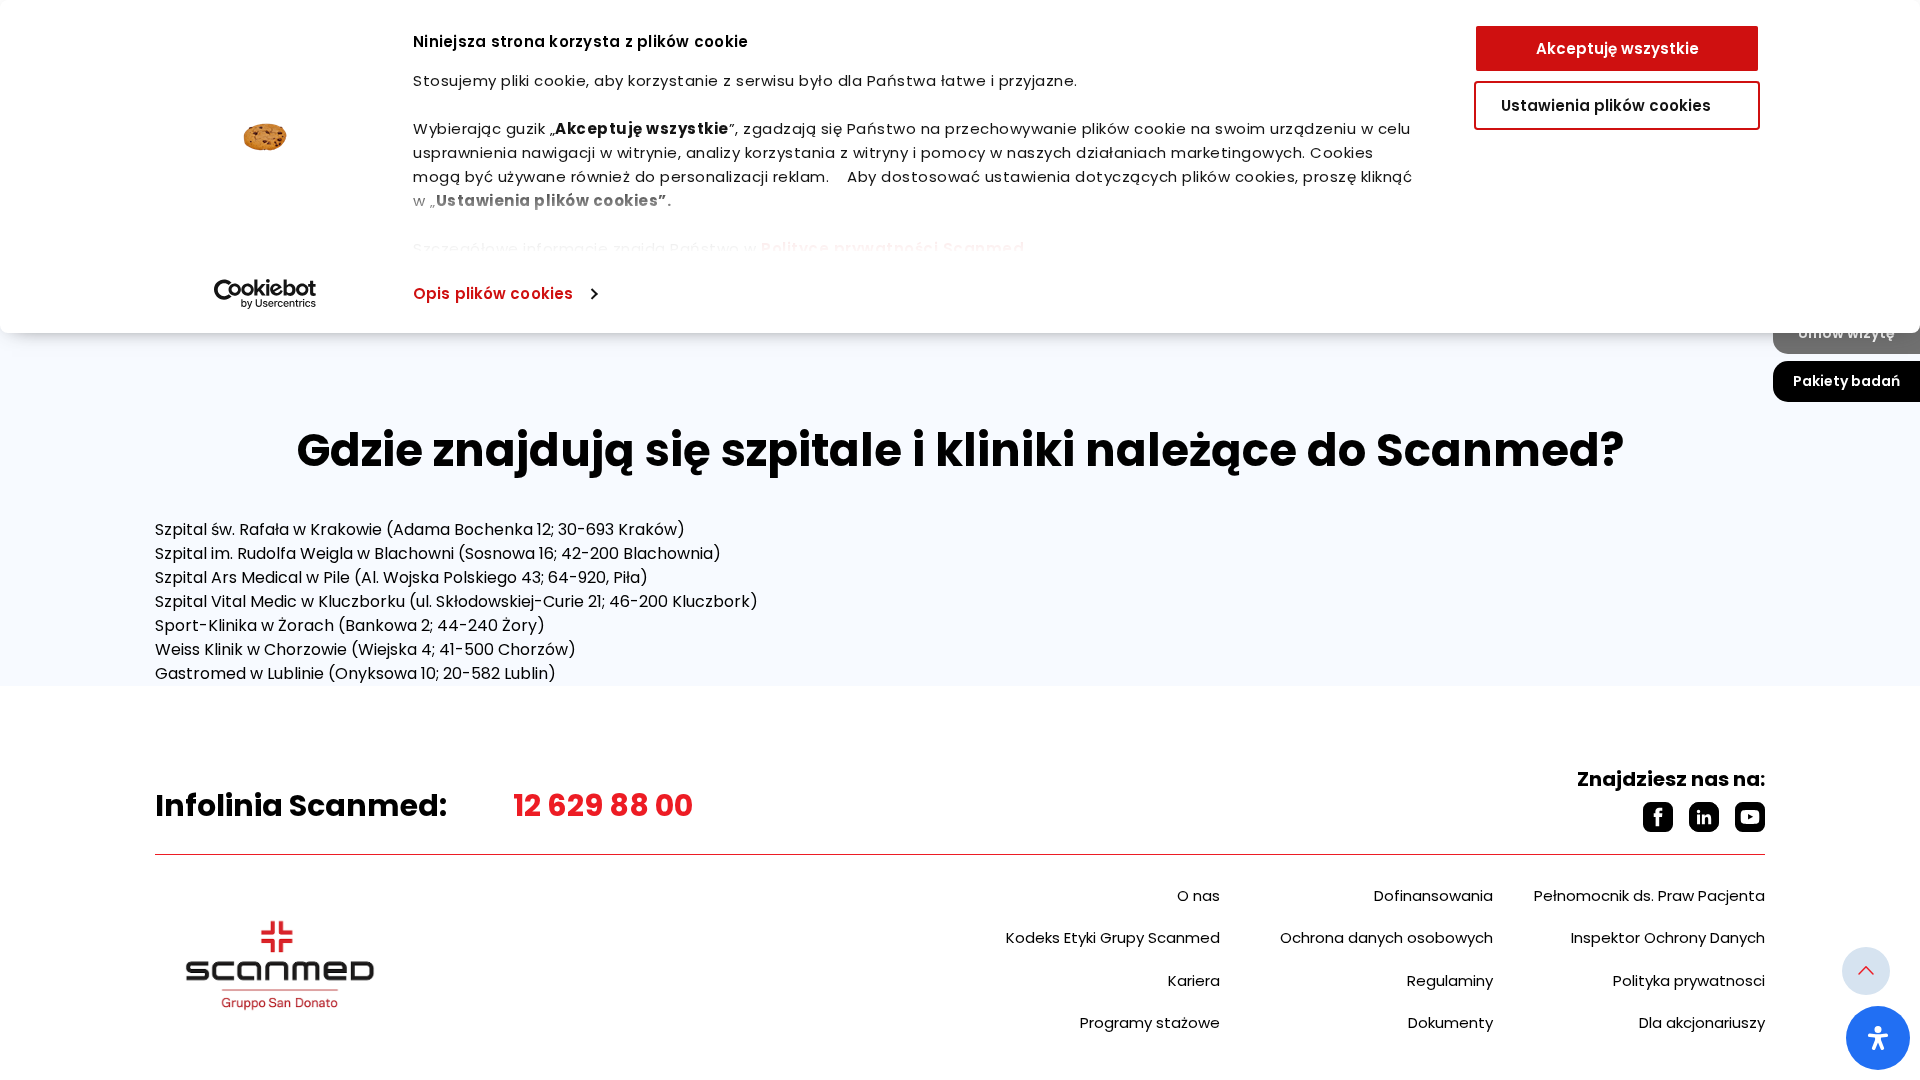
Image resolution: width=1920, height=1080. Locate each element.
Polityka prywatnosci (1689, 980)
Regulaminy (1450, 980)
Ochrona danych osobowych (1386, 937)
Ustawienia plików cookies (1606, 105)
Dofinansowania (1433, 895)
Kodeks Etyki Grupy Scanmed (1113, 937)
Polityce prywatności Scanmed (892, 248)
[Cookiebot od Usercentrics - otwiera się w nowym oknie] (265, 294)
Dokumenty (1450, 1022)
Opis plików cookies (493, 293)
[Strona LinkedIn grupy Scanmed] (1704, 817)
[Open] (1878, 1038)
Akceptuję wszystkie (1617, 48)
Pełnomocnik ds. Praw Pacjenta (1649, 895)
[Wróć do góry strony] (1866, 971)
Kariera (1194, 980)
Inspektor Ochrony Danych (1668, 937)
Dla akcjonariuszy (1702, 1022)
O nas (1198, 895)
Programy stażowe (1150, 1022)
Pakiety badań (1846, 381)
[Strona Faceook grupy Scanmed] (1658, 817)
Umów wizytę (1846, 333)
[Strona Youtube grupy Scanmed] (1750, 817)
